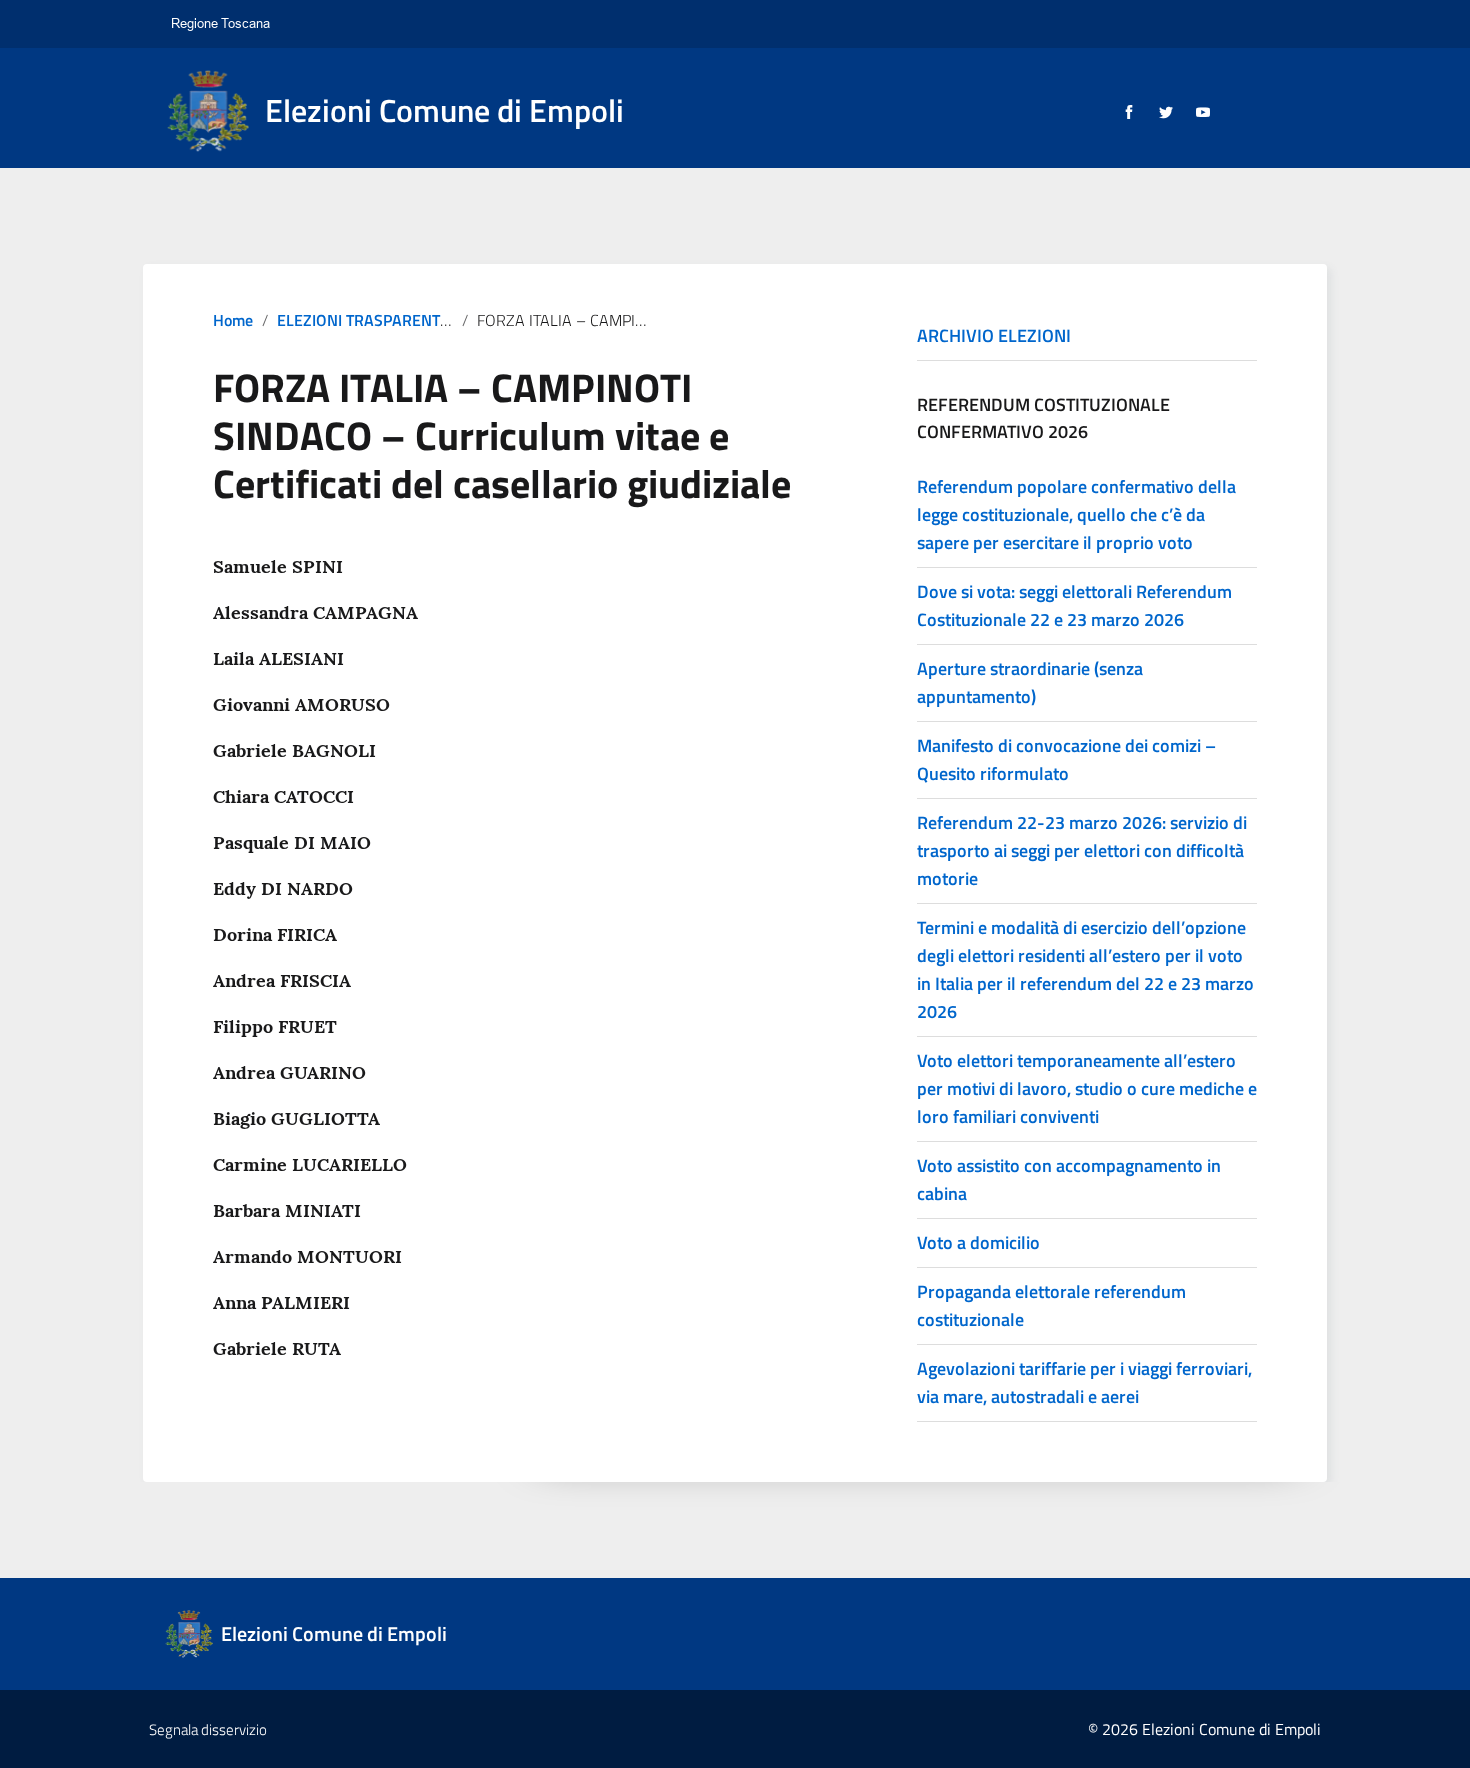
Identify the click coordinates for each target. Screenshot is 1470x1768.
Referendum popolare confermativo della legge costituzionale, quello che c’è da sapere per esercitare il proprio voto (1076, 514)
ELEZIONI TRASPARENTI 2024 (380, 320)
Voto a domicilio (978, 1242)
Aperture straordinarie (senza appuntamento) (1030, 682)
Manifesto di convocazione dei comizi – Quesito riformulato (1066, 759)
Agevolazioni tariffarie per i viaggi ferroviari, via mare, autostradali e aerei (1084, 1382)
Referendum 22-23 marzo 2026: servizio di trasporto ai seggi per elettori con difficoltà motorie (1082, 850)
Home (233, 320)
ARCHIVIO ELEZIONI (994, 335)
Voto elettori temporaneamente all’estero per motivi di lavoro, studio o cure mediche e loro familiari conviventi (1087, 1088)
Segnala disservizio (208, 1729)
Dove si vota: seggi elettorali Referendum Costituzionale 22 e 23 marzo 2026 (1074, 605)
